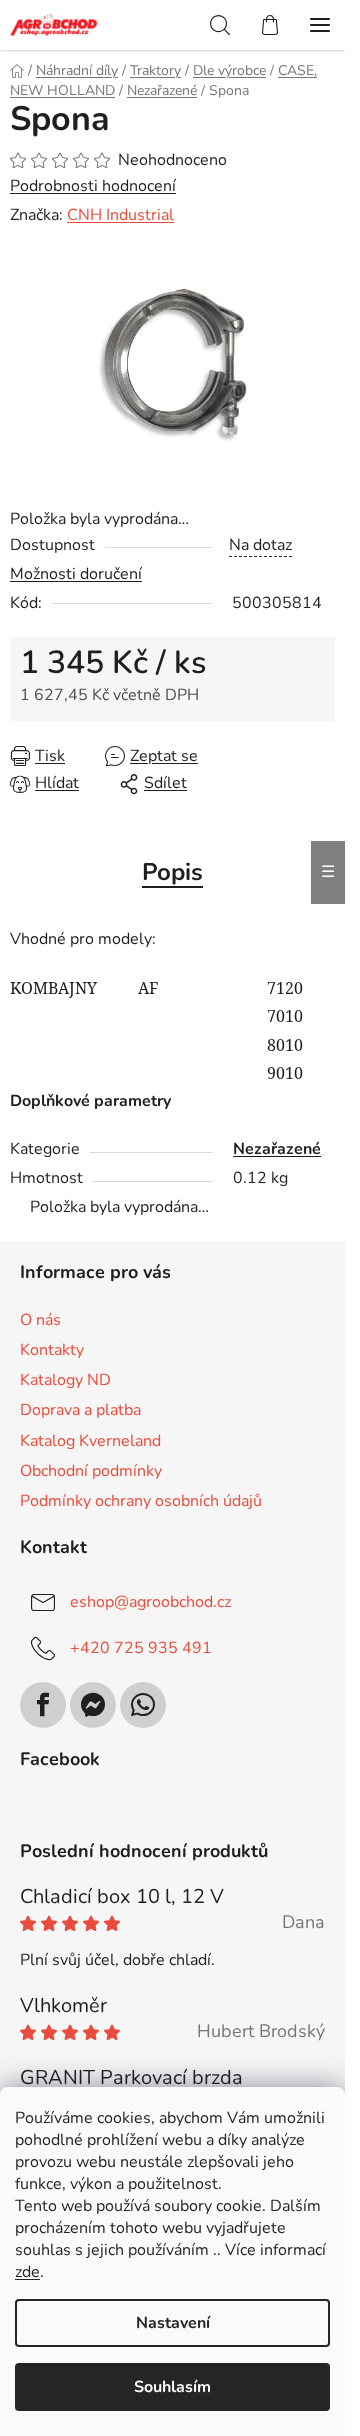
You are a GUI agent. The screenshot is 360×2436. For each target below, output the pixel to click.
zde (27, 2272)
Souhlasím (172, 2387)
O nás (40, 1320)
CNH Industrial (120, 215)
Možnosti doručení (76, 574)
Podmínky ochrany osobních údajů (141, 1501)
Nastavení (173, 2323)
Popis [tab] (172, 872)
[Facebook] (43, 1705)
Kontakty (52, 1350)
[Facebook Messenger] (93, 1705)
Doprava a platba (80, 1410)
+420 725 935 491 (141, 1648)
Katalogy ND (65, 1380)
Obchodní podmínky (91, 1471)
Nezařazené (277, 1149)
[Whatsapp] (143, 1705)
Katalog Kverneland (90, 1441)
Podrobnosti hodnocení (93, 186)
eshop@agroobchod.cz (150, 1602)
